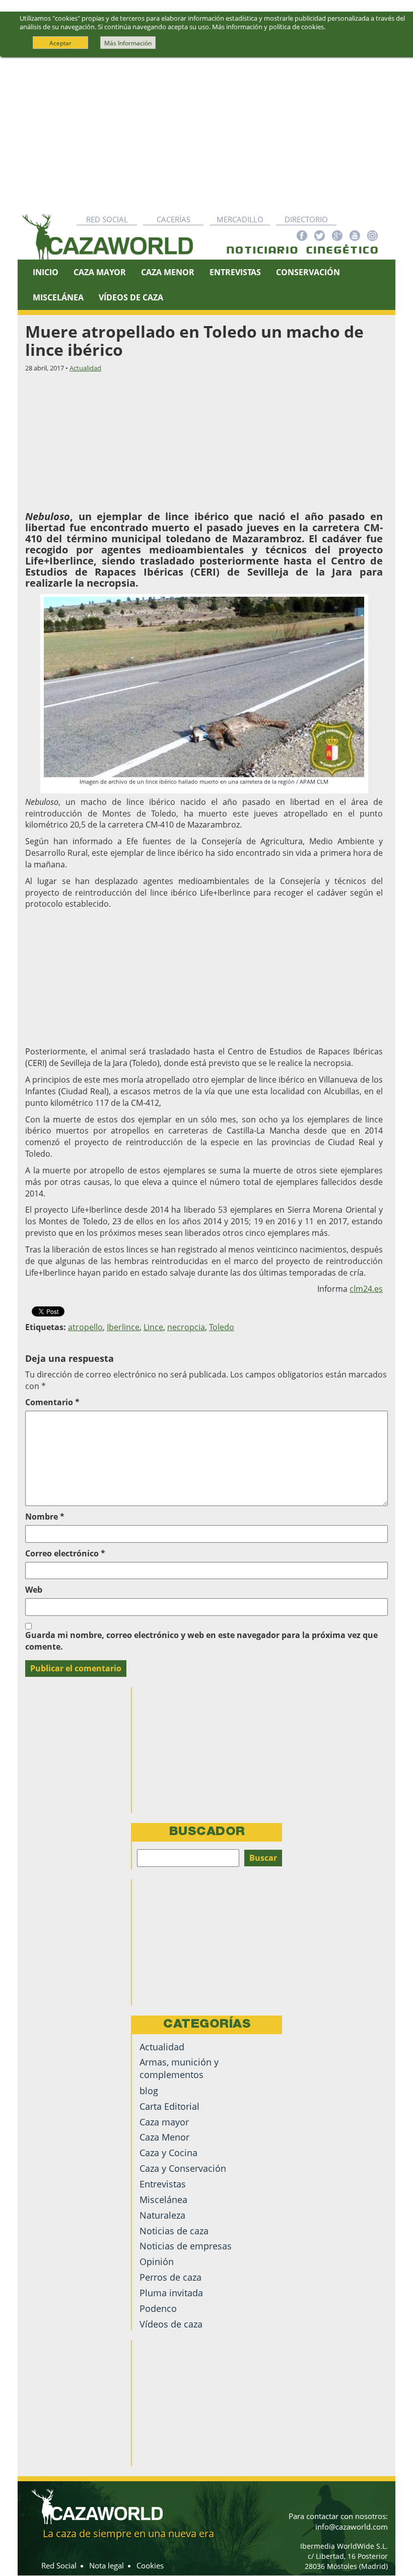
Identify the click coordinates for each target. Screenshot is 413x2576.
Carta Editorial (169, 2106)
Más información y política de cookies (268, 27)
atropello (85, 1327)
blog (149, 2091)
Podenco (158, 2308)
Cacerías (174, 219)
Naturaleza (162, 2215)
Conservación (308, 272)
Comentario (52, 1402)
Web (34, 1590)
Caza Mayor (100, 272)
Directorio (306, 219)
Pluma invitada (171, 2293)
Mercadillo (240, 219)
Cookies (150, 2565)
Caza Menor (168, 272)
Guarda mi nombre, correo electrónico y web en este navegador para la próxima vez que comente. (201, 1641)
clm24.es (366, 1289)
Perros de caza (170, 2277)
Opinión (157, 2261)
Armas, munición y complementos (179, 2068)
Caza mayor (164, 2122)
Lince (153, 1327)
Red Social (107, 219)
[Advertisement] (206, 133)
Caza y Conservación (183, 2168)
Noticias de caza (174, 2231)
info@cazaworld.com (352, 2527)
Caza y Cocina (168, 2153)
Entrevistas (235, 272)
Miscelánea (58, 297)
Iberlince (123, 1327)
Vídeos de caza (131, 297)
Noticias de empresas (186, 2246)
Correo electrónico (65, 1553)
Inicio (46, 272)
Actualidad (85, 368)
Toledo (222, 1327)
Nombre (45, 1517)
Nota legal (107, 2565)
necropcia (186, 1327)
